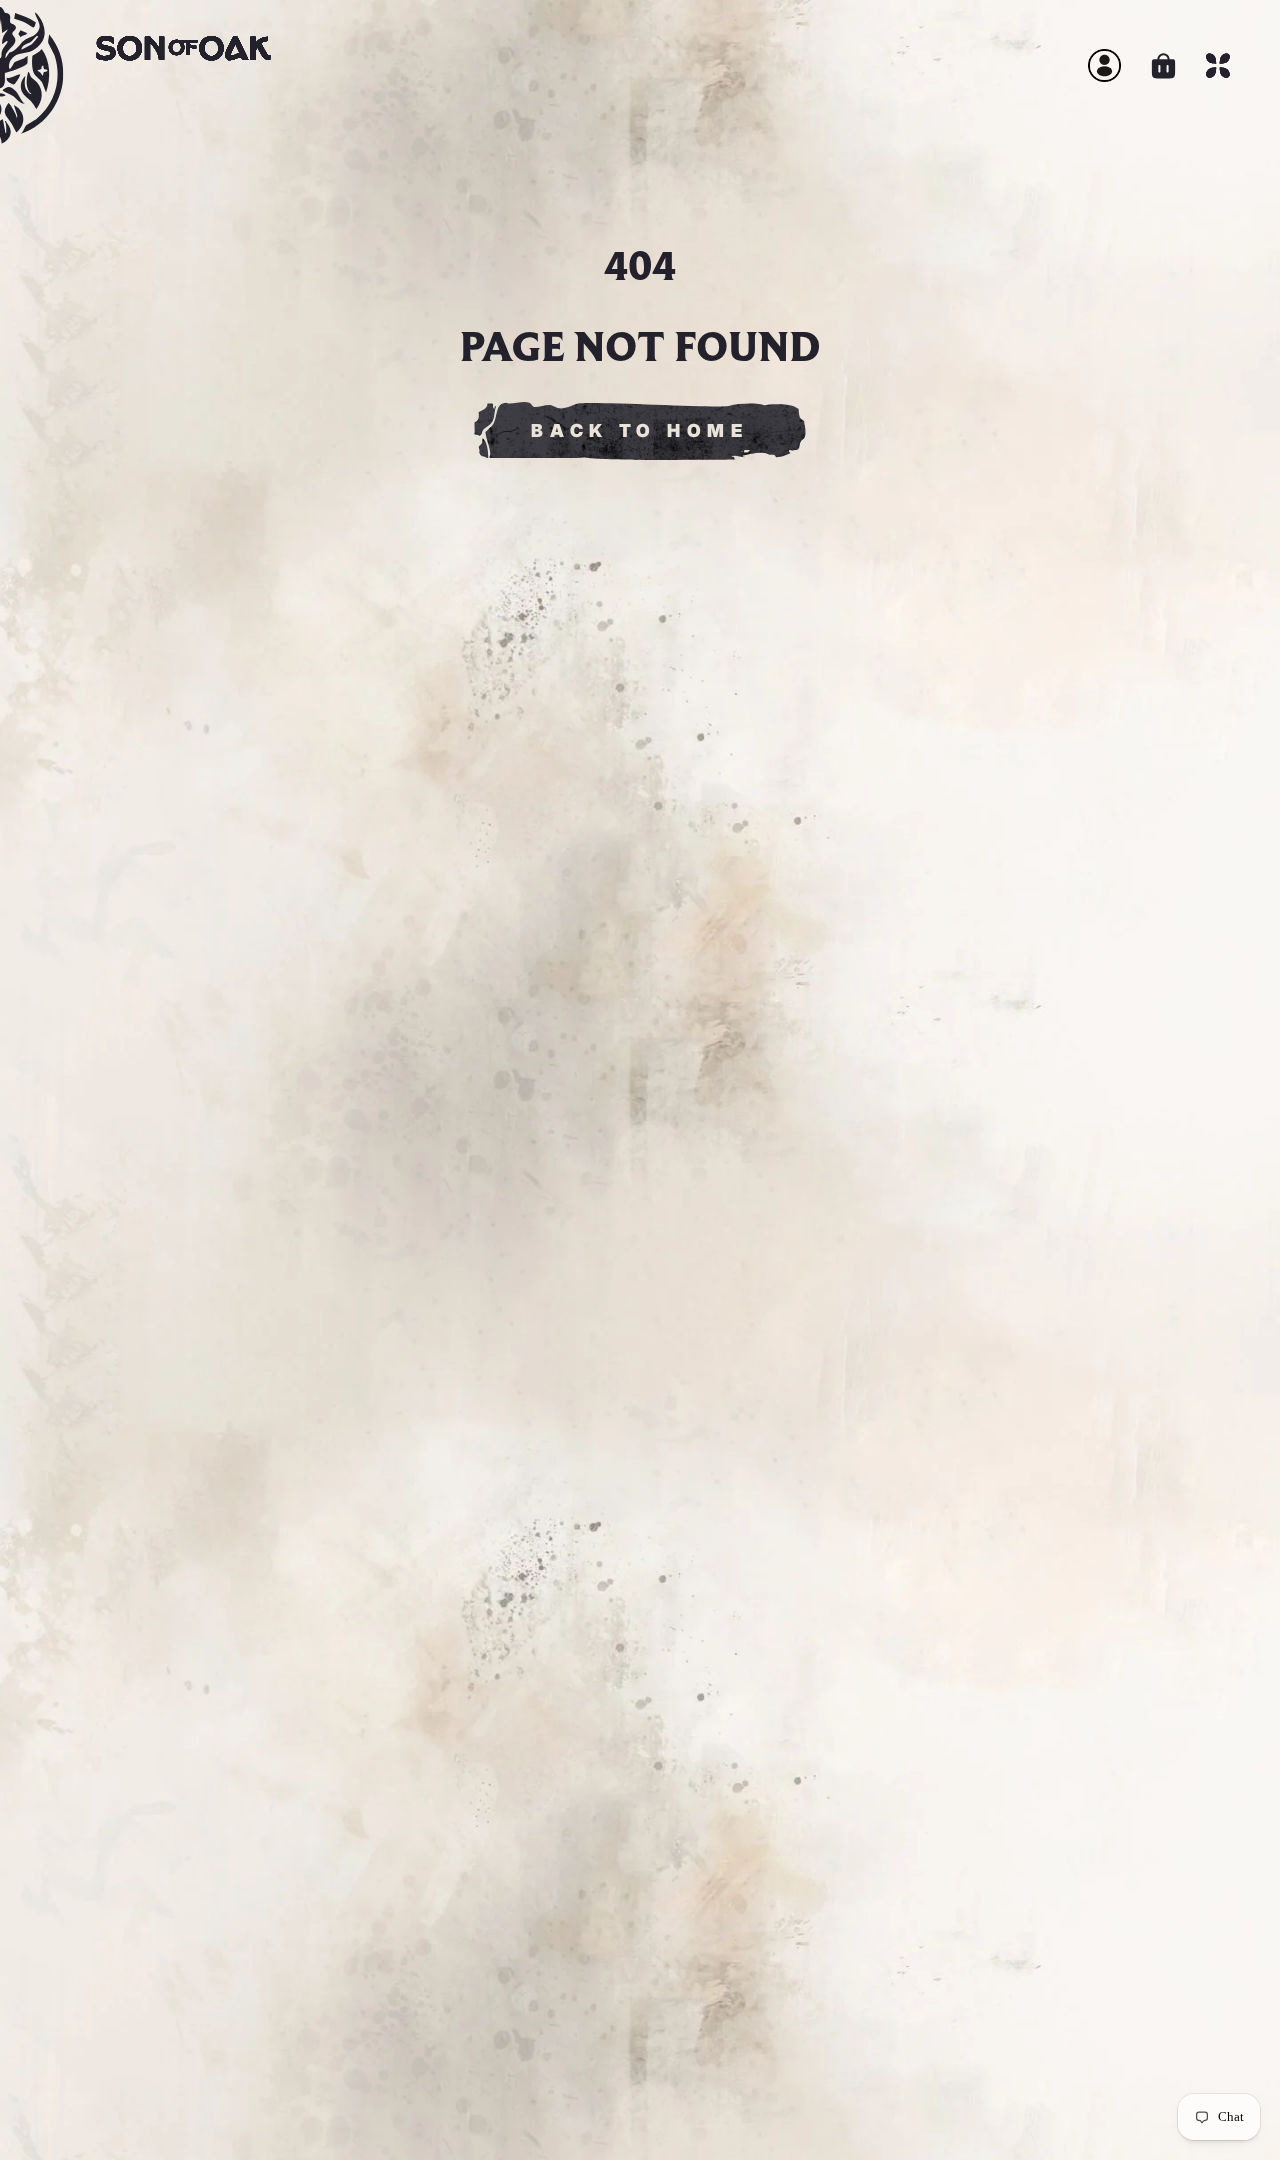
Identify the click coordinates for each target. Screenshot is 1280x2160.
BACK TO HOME (639, 430)
